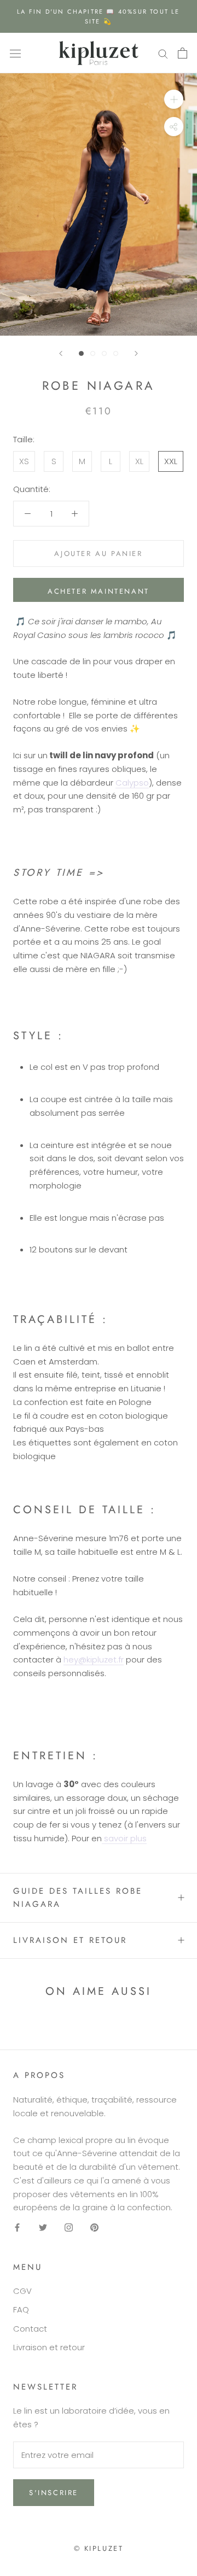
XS (24, 461)
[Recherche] (163, 53)
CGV (22, 2291)
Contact (30, 2329)
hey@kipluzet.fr (94, 1659)
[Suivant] (136, 353)
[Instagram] (69, 2227)
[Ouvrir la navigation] (15, 53)
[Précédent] (61, 353)
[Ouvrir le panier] (182, 53)
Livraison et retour (49, 2347)
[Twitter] (43, 2227)
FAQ (21, 2309)
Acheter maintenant (99, 591)
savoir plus (124, 1838)
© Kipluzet (99, 2548)
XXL (171, 461)
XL (139, 461)
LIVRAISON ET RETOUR (70, 1940)
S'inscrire (54, 2493)
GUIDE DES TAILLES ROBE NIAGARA (78, 1898)
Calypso (132, 783)
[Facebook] (17, 2227)
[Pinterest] (94, 2227)
